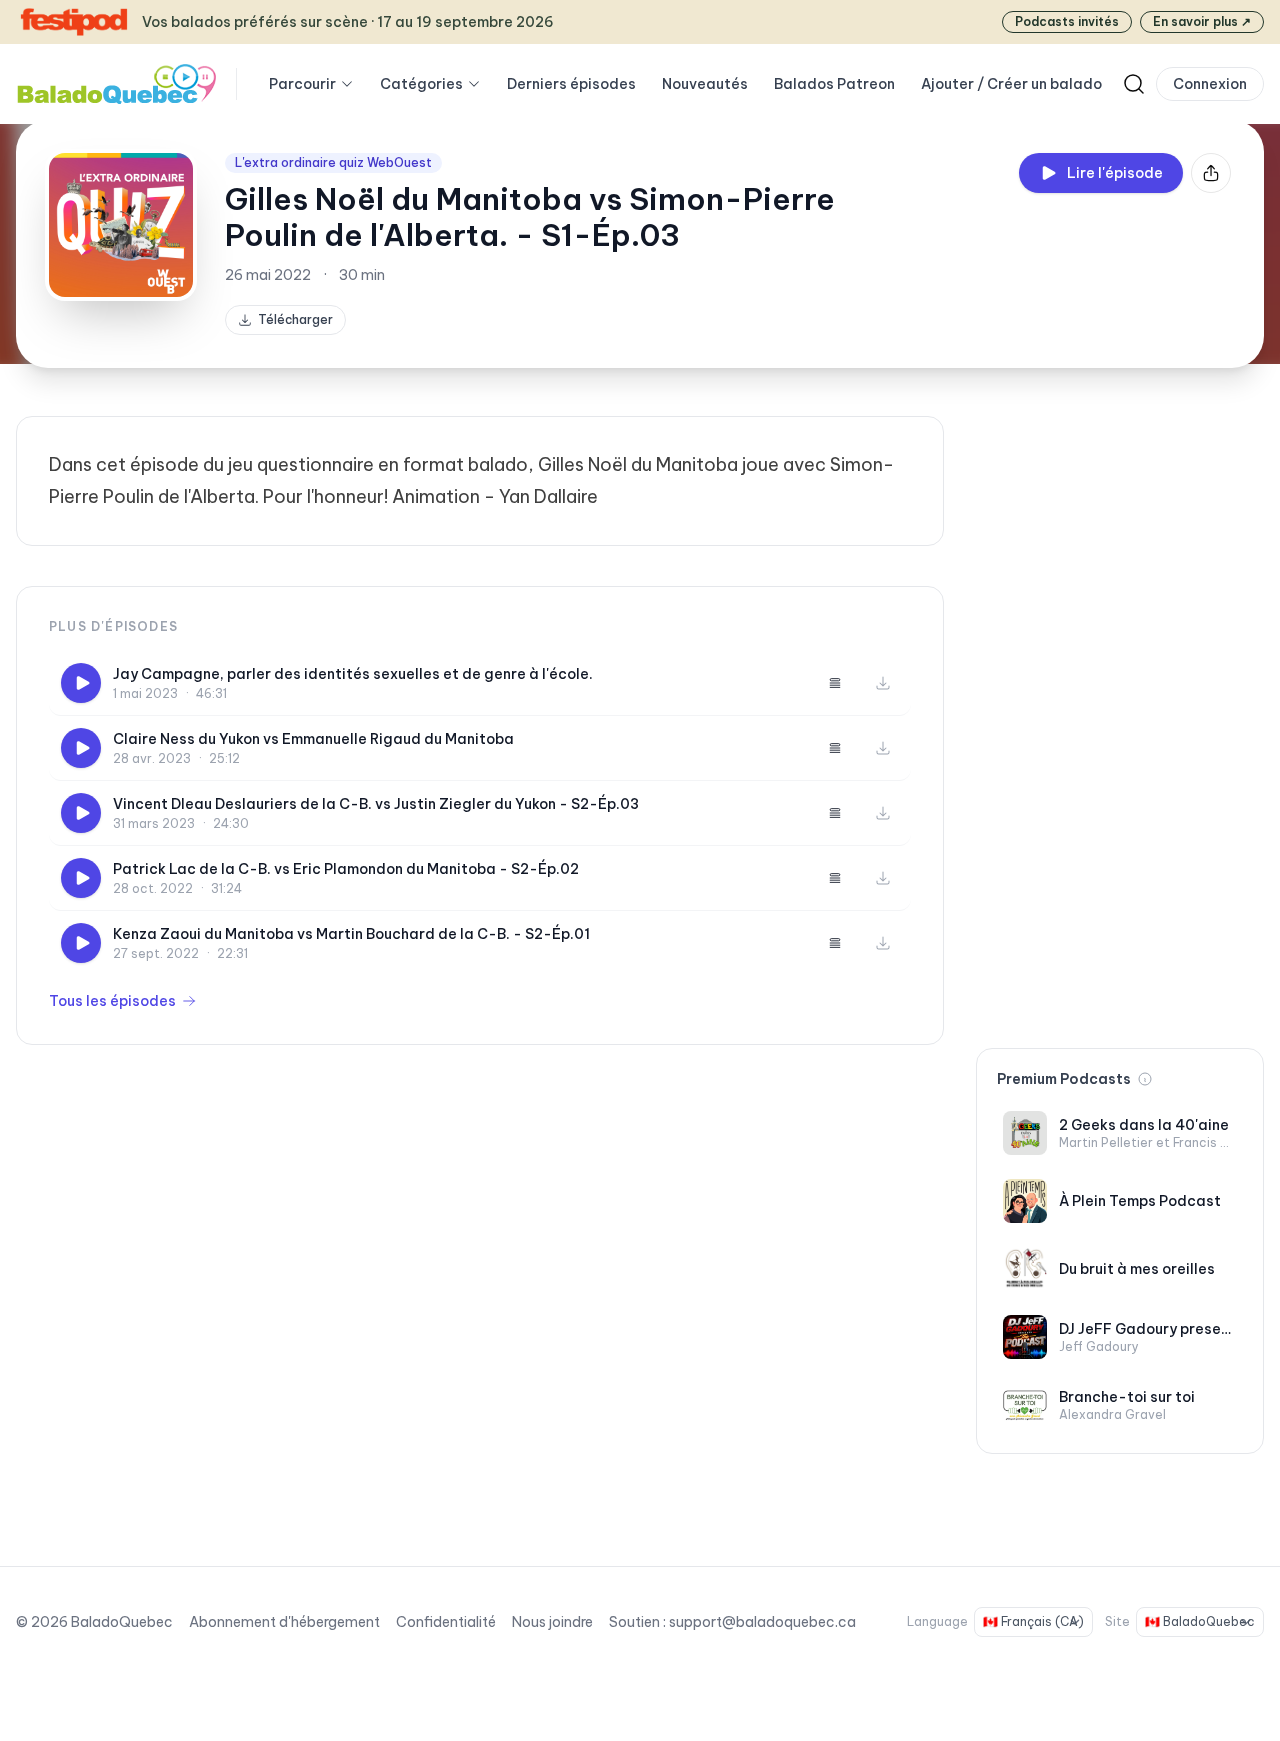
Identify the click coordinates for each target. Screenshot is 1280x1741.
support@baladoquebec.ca (762, 1622)
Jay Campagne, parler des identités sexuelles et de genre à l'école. (353, 674)
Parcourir (302, 84)
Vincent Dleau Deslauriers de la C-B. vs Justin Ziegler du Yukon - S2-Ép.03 (376, 804)
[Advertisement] (1120, 716)
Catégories (421, 84)
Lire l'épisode (1115, 173)
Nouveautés (705, 84)
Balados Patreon (834, 84)
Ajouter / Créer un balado (1011, 84)
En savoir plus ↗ (1202, 21)
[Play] (81, 683)
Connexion (1210, 84)
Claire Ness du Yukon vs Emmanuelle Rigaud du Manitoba (313, 739)
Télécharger (295, 319)
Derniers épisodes (571, 84)
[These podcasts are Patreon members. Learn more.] (1145, 1079)
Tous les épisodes (112, 1001)
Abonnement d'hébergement (284, 1622)
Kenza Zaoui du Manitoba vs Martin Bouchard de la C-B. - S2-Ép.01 (351, 934)
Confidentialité (446, 1622)
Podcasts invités (1067, 21)
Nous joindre (552, 1622)
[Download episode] (883, 683)
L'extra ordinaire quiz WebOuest (333, 162)
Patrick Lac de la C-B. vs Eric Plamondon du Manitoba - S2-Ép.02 (346, 869)
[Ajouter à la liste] (835, 683)
